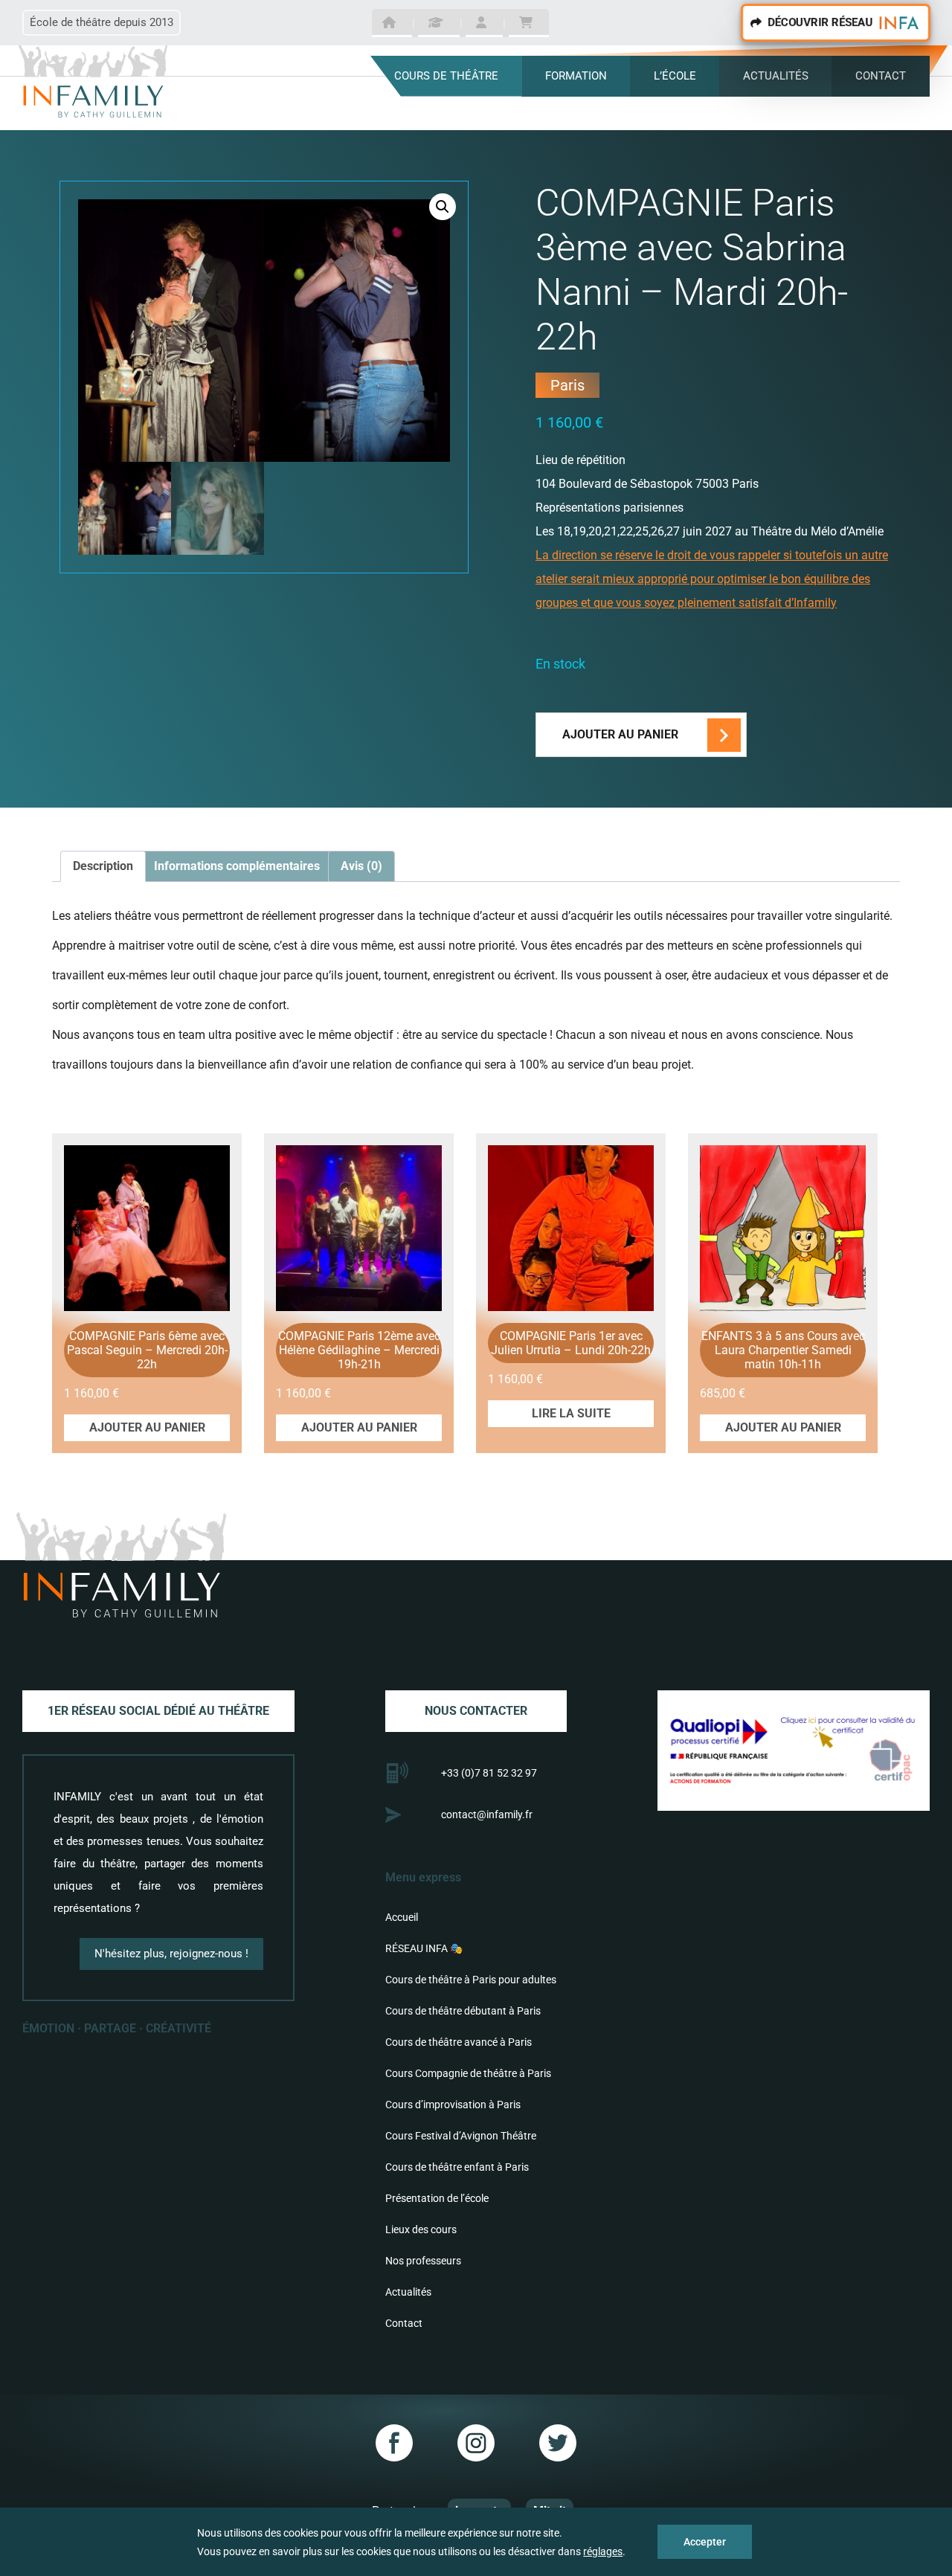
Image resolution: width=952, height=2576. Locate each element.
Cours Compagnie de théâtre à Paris (468, 2073)
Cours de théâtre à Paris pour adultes (471, 1980)
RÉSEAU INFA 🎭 (424, 1948)
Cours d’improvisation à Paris (453, 2105)
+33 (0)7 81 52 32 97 (489, 1773)
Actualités (408, 2292)
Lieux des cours (421, 2229)
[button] (443, 207)
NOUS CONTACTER (476, 1711)
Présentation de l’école (437, 2198)
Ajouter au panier (620, 734)
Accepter (705, 2542)
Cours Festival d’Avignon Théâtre (461, 2136)
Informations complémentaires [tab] (237, 866)
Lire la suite (571, 1413)
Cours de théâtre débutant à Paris (463, 2011)
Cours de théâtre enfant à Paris (457, 2167)
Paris (567, 385)
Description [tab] (103, 866)
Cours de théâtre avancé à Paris (459, 2042)
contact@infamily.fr (487, 1815)
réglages (603, 2551)
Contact (404, 2323)
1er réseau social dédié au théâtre (158, 1711)
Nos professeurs (423, 2261)
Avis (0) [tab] (361, 866)
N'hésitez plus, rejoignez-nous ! (171, 1954)
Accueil (402, 1917)
